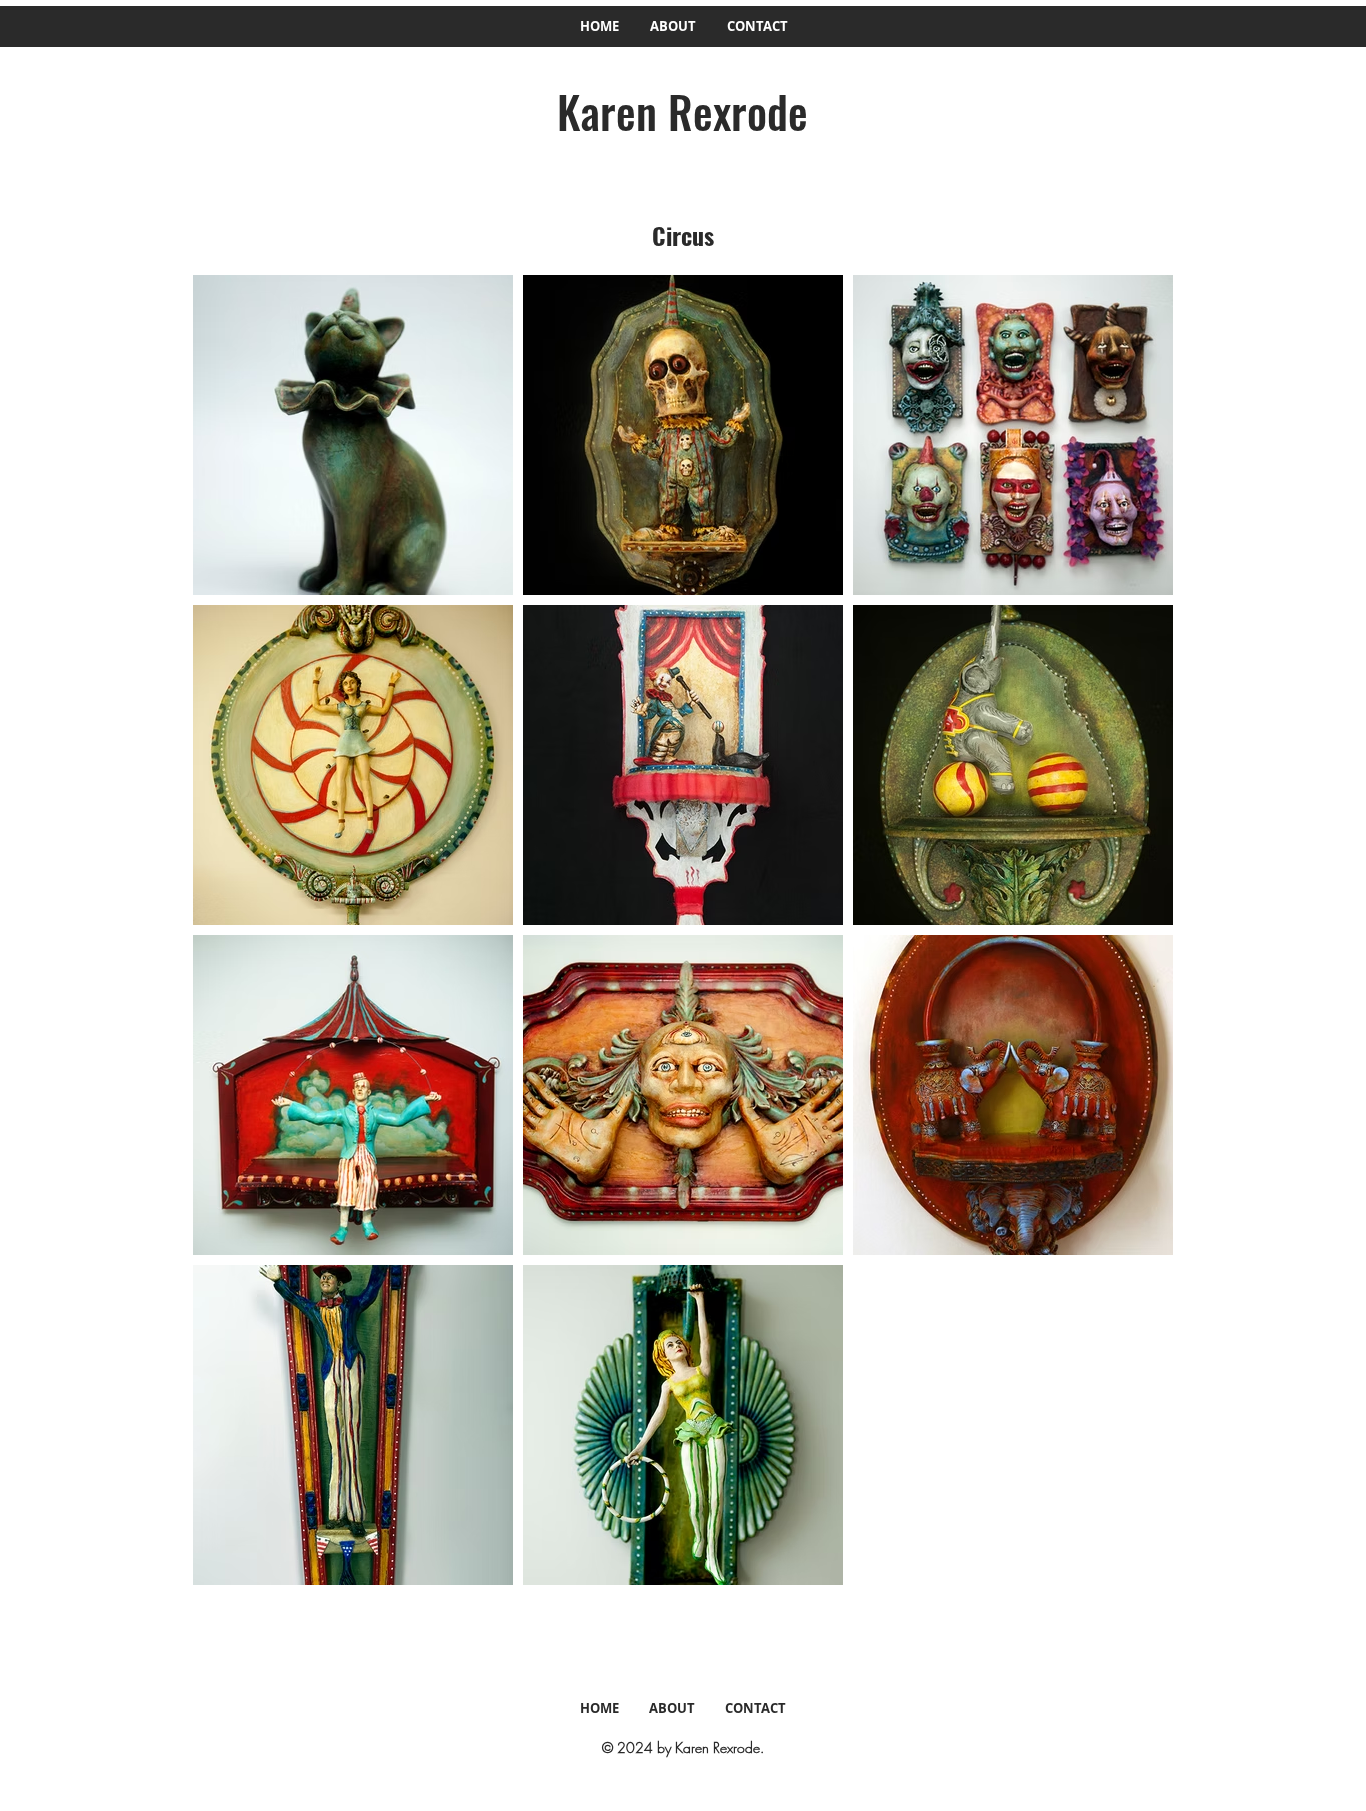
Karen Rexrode (682, 111)
